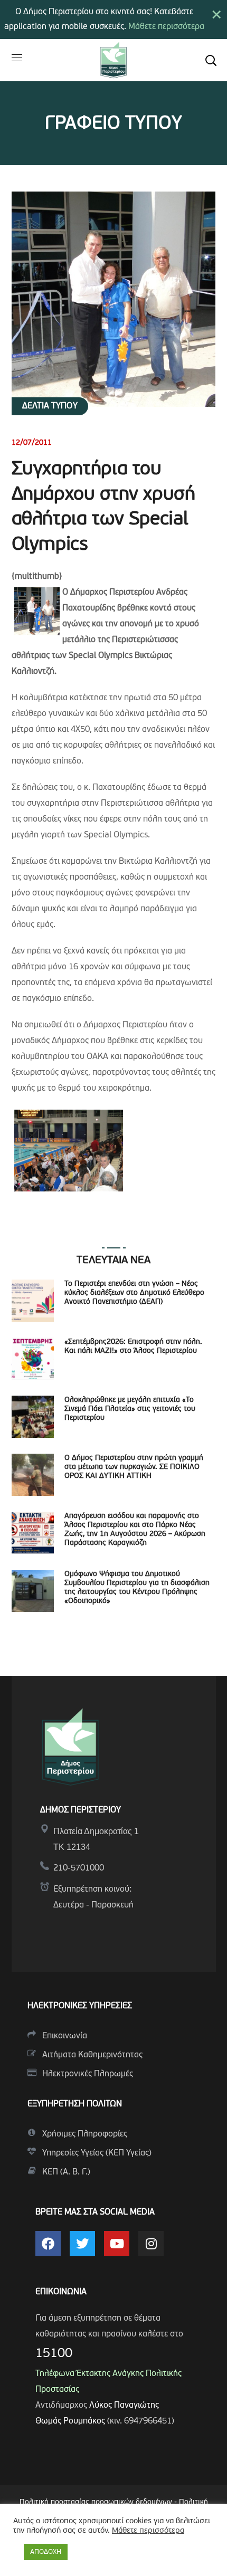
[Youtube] (117, 2244)
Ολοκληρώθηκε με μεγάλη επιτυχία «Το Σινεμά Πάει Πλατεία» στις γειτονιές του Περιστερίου (130, 1409)
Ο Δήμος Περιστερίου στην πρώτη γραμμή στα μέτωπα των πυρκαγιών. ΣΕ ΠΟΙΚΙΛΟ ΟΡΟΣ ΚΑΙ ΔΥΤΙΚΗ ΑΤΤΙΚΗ (134, 1467)
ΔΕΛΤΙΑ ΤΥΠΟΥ (50, 406)
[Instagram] (151, 2244)
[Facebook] (48, 2244)
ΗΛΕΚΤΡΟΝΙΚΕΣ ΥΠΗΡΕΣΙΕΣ (80, 2006)
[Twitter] (82, 2244)
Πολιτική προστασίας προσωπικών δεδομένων (96, 2502)
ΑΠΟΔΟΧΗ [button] (46, 2552)
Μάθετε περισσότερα (166, 27)
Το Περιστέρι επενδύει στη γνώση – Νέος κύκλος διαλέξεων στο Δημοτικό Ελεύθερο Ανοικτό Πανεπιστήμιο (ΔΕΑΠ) (134, 1293)
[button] (211, 60)
